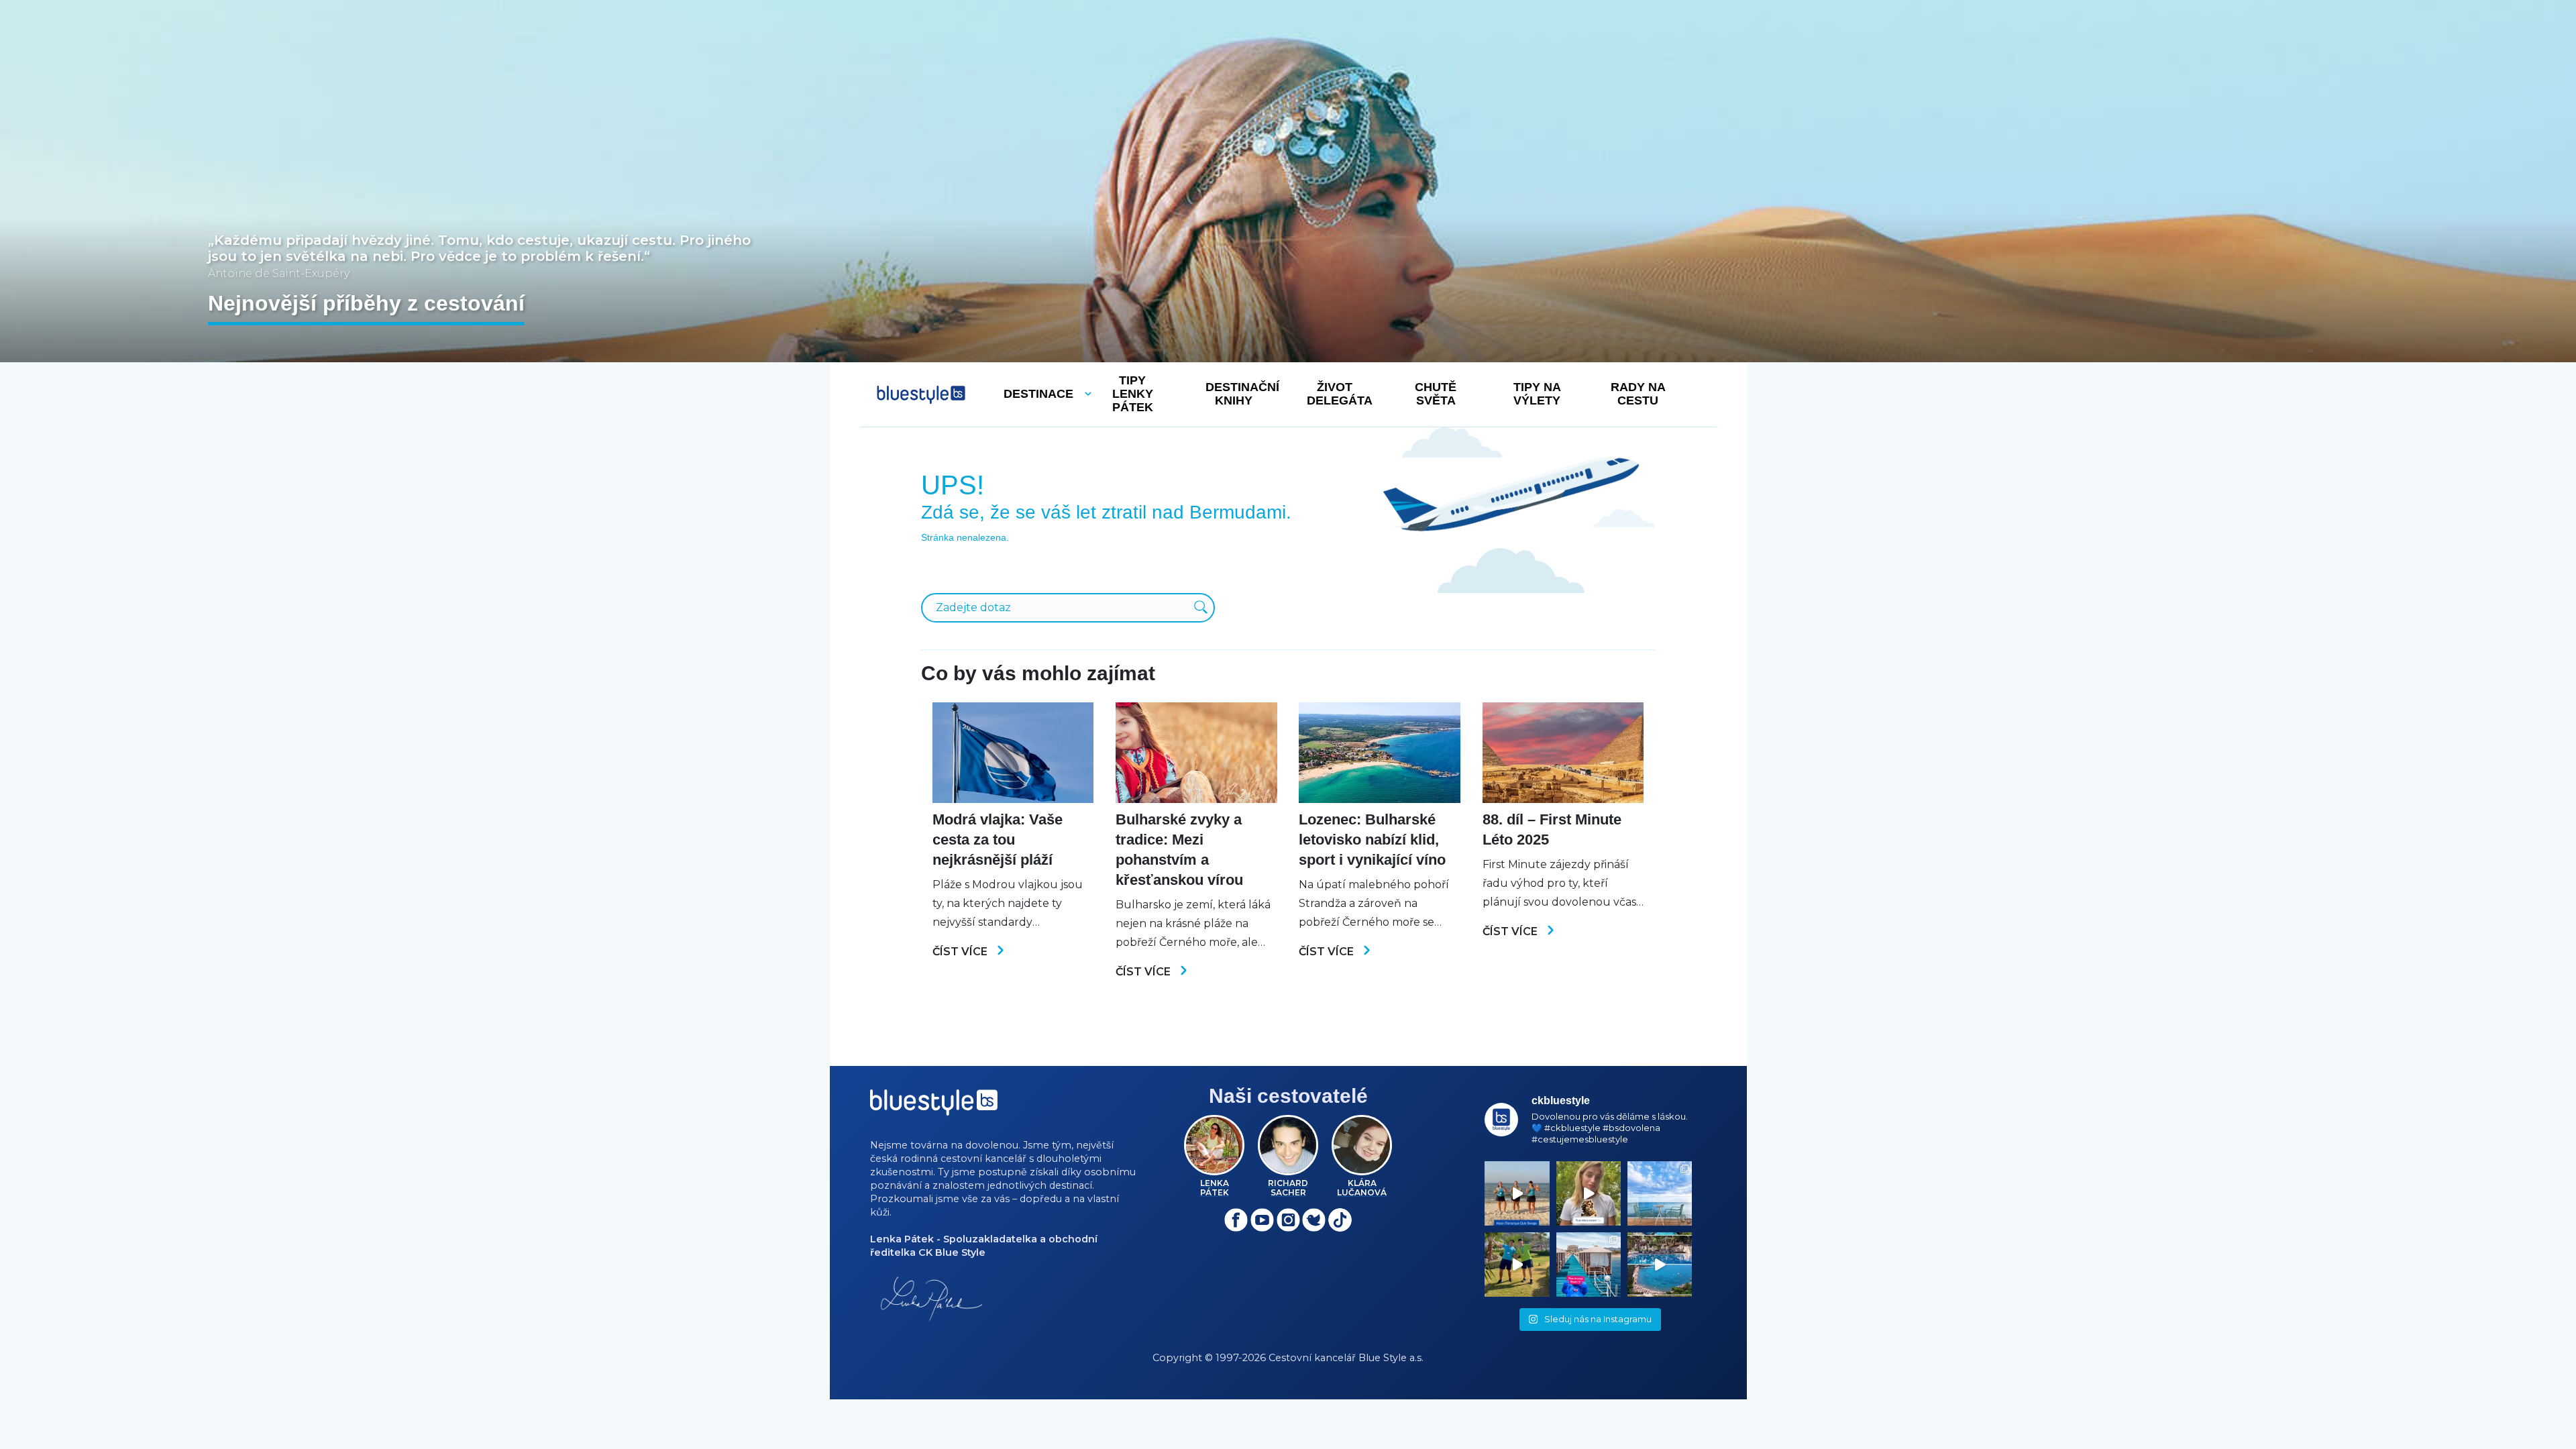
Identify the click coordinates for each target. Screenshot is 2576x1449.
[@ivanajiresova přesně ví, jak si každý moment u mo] (1589, 1193)
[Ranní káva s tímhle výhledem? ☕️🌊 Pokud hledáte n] (1660, 1193)
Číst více (961, 952)
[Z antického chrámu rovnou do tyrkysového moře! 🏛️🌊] (1589, 1265)
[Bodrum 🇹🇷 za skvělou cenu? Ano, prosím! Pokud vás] (1660, 1265)
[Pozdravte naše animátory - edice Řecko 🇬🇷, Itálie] (1517, 1265)
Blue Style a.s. (1391, 1358)
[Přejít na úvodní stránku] (921, 395)
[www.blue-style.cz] (934, 1107)
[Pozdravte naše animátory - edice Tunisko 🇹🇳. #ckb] (1517, 1193)
